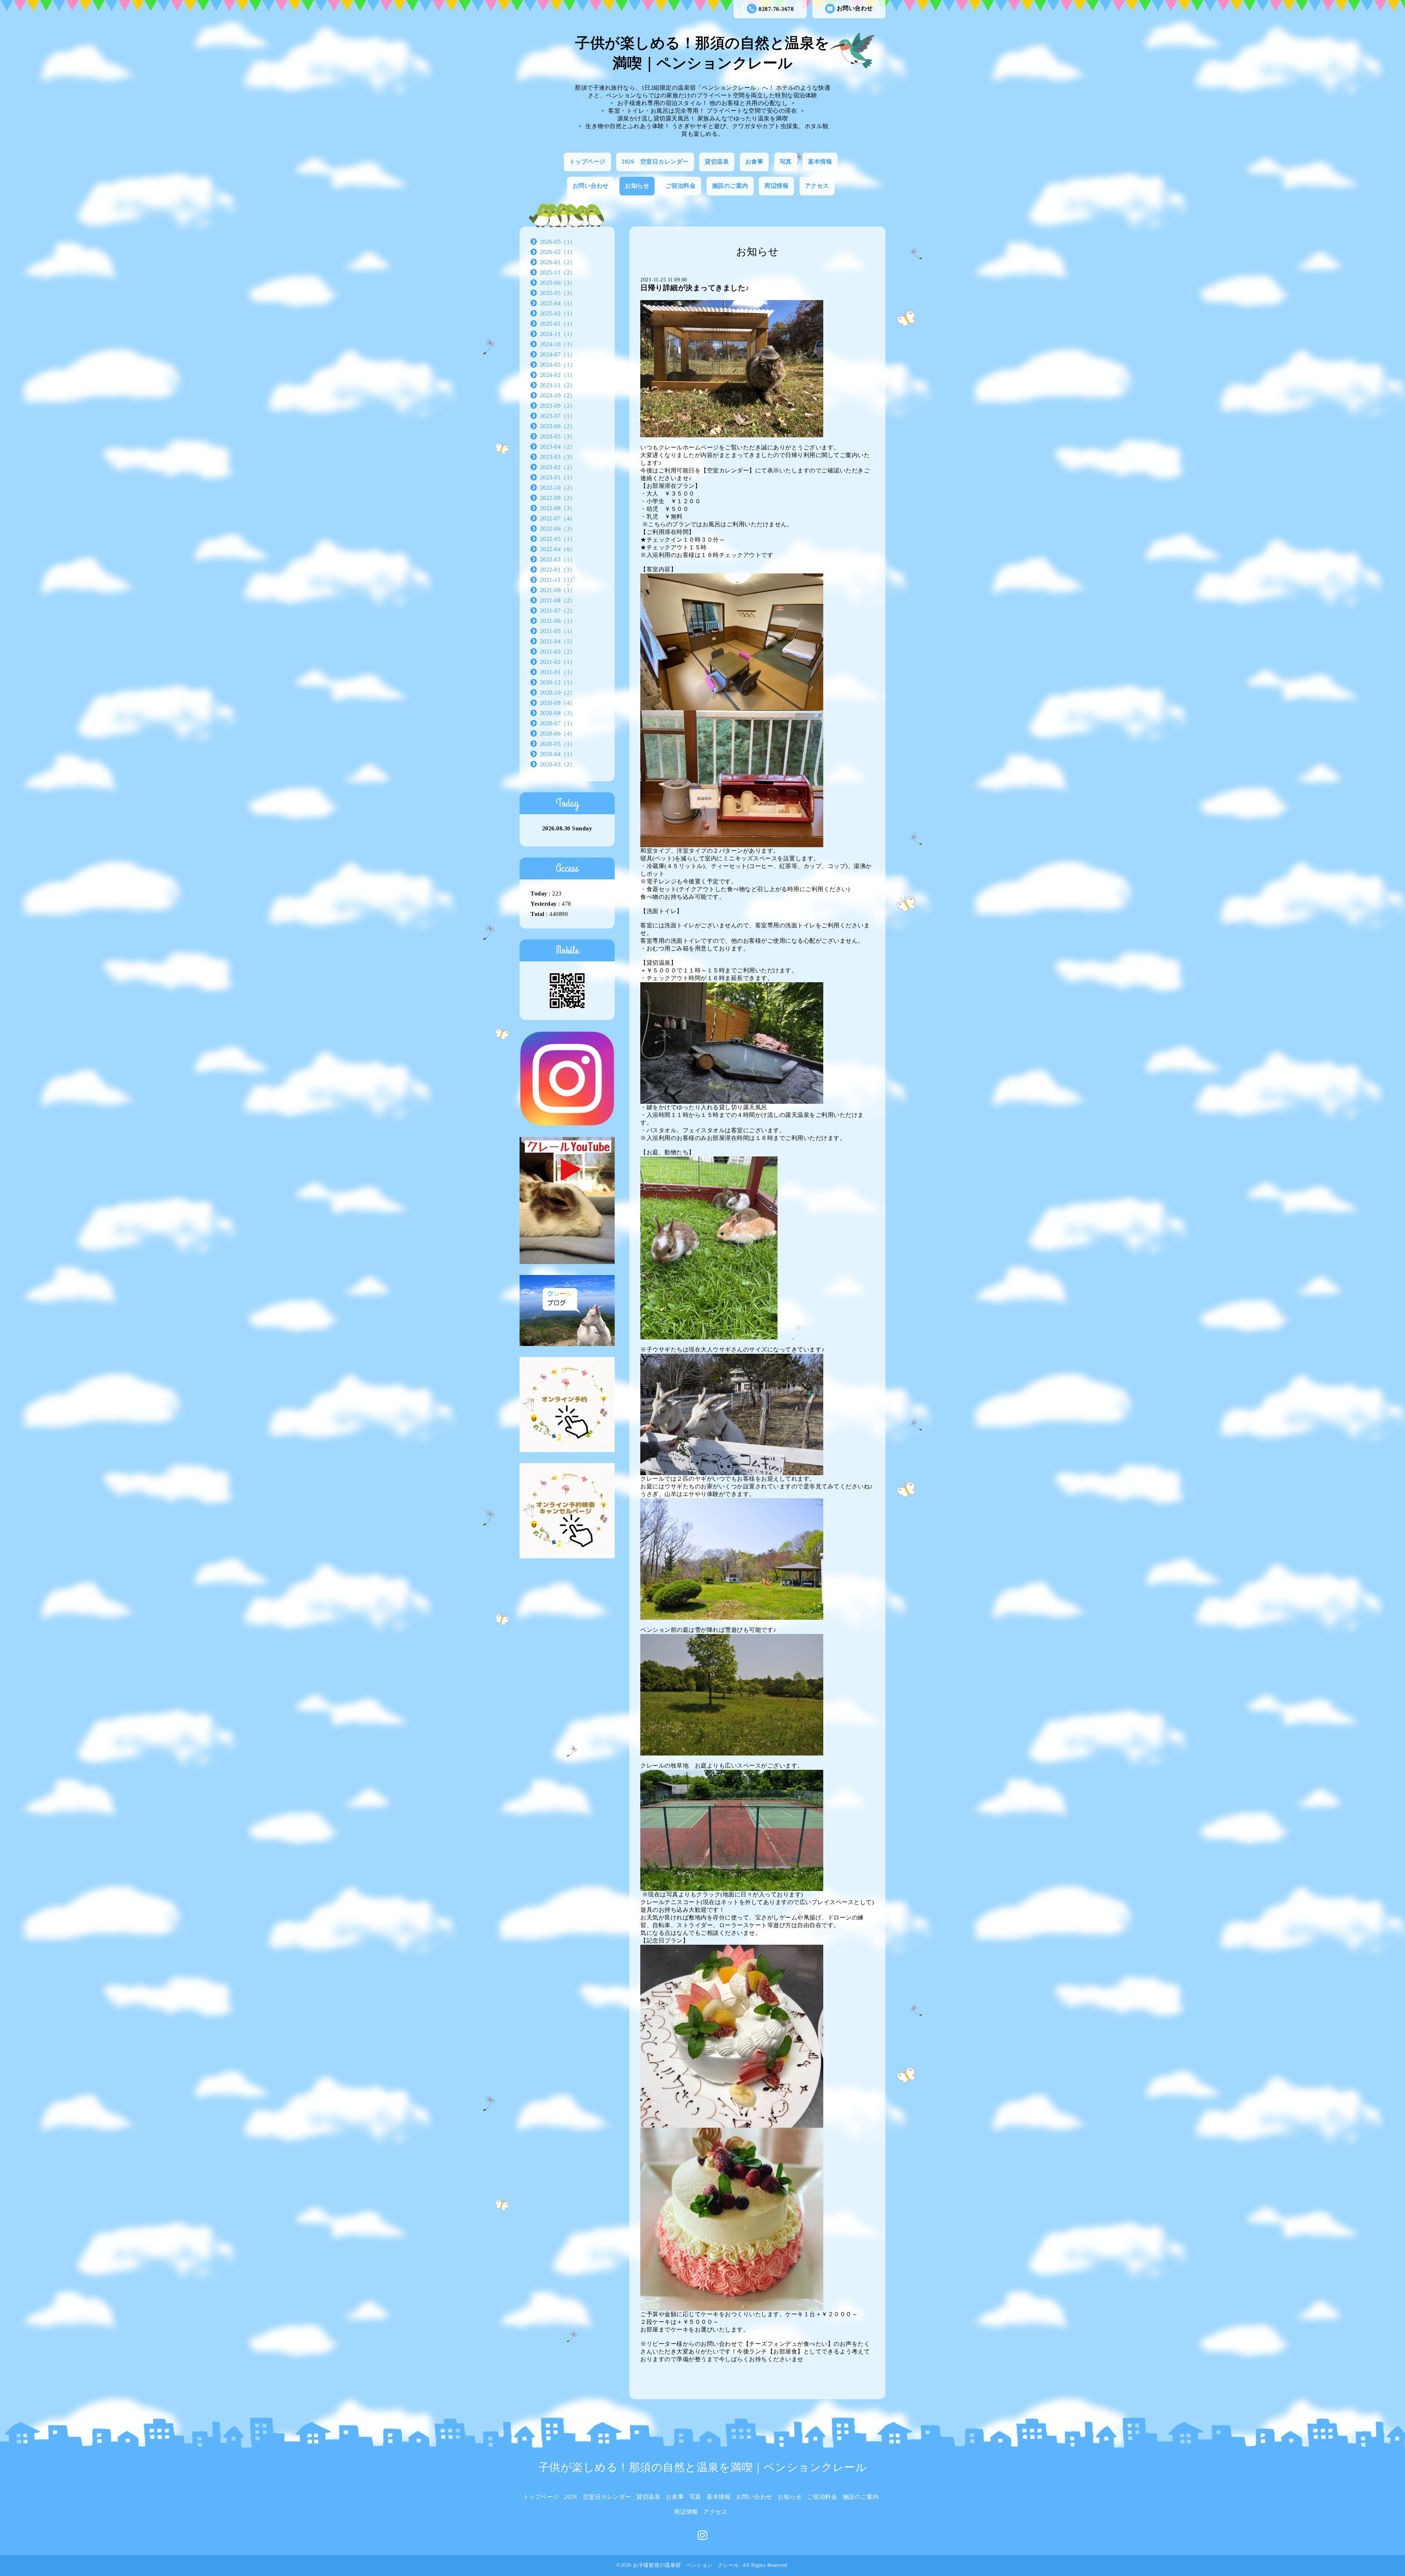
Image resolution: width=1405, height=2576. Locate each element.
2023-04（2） (558, 447)
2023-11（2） (558, 385)
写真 (786, 162)
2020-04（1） (558, 754)
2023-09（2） (558, 406)
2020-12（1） (558, 682)
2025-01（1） (558, 324)
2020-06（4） (558, 734)
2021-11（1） (558, 580)
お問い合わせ (855, 8)
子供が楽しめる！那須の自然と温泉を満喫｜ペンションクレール (703, 2467)
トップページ (587, 162)
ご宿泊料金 (681, 186)
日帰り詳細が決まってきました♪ (695, 288)
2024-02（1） (558, 375)
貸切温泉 (717, 162)
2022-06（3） (558, 529)
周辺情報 (776, 186)
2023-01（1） (558, 477)
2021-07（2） (558, 611)
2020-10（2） (558, 693)
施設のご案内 (730, 186)
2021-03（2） (558, 652)
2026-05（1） (558, 242)
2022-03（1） (558, 559)
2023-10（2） (558, 395)
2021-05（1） (558, 631)
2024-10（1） (558, 344)
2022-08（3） (558, 508)
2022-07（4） (558, 518)
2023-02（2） (558, 467)
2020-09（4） (558, 703)
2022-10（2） (558, 488)
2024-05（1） (558, 365)
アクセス (817, 186)
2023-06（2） (558, 426)
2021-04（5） (558, 641)
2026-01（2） (558, 262)
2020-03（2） (558, 764)
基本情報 (820, 162)
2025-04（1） (558, 303)
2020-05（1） (558, 744)
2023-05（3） (558, 436)
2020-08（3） (558, 713)
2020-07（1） (558, 723)
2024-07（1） (558, 354)
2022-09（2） (558, 498)
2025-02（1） (558, 313)
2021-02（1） (558, 662)
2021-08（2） (558, 600)
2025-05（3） (558, 293)
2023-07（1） (558, 416)
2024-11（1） (558, 334)
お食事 (754, 162)
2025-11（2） (558, 272)
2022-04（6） (558, 549)
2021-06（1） (558, 621)
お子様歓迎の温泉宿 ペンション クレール (686, 2565)
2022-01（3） (558, 570)
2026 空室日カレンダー (655, 162)
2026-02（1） (558, 252)
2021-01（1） (558, 672)
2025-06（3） (558, 283)
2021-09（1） (558, 590)
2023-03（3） (558, 457)
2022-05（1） (558, 539)
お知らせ (637, 186)
